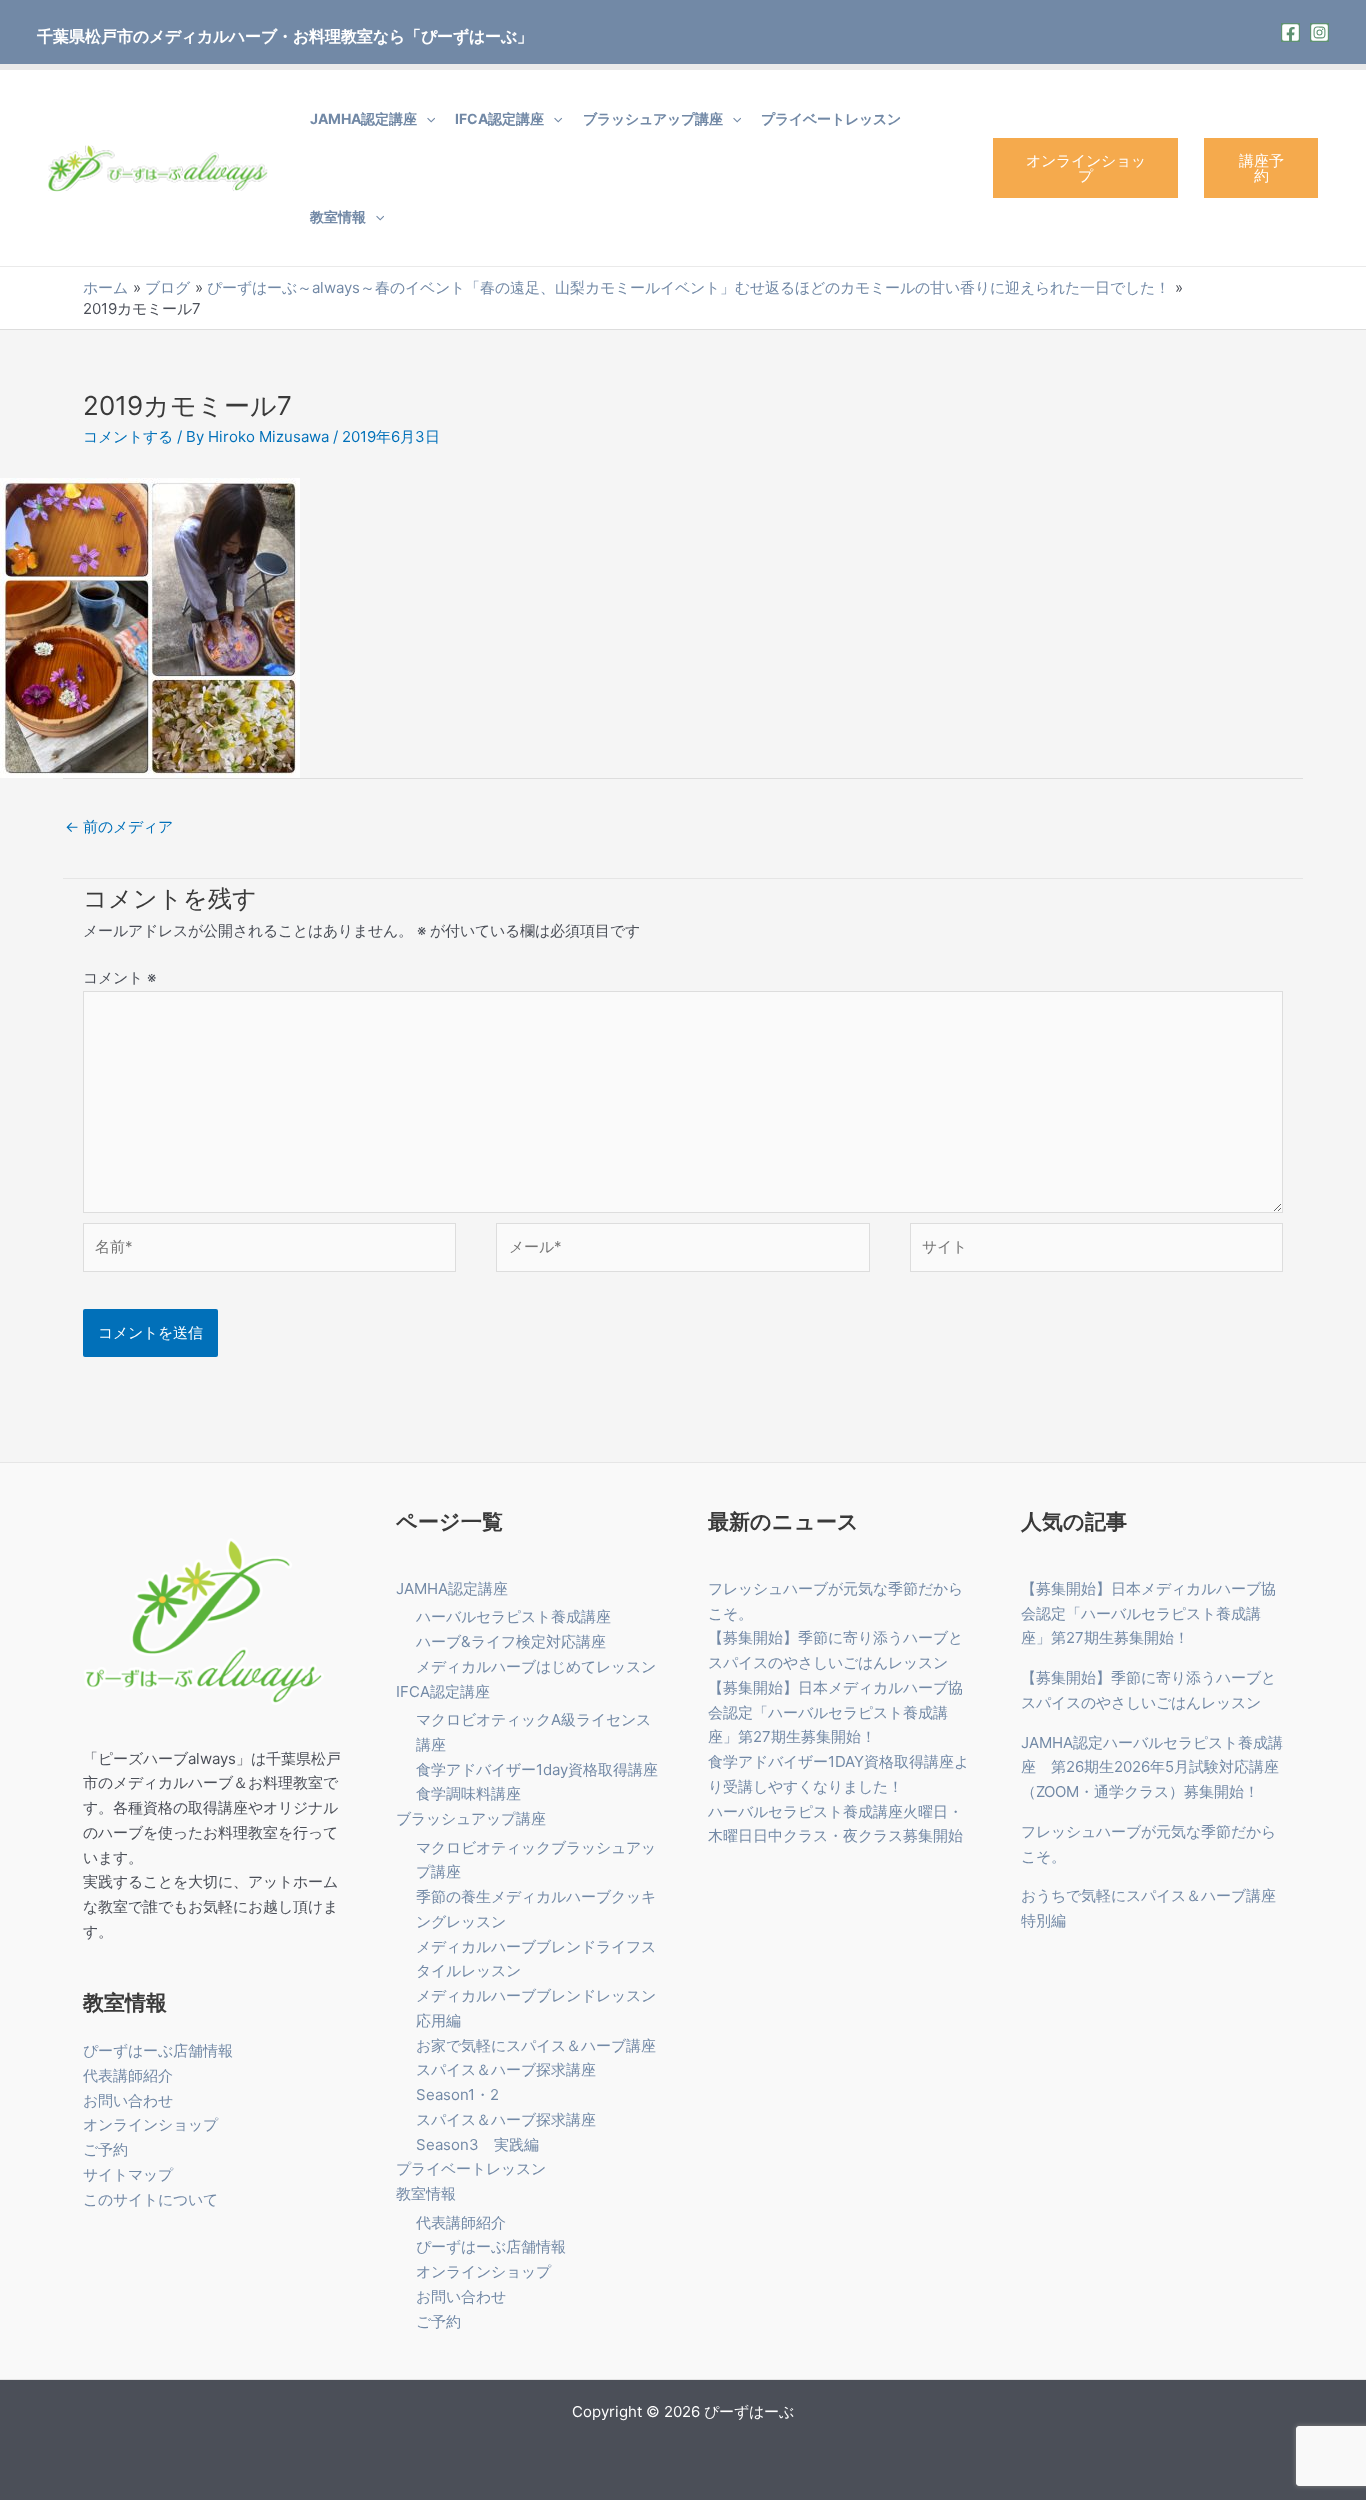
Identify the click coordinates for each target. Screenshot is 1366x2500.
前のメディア (119, 826)
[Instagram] (1319, 32)
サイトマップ (128, 2174)
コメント (119, 977)
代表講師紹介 (128, 2075)
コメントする (128, 436)
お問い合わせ (128, 2100)
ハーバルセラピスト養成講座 (513, 1616)
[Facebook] (1290, 32)
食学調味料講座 (468, 1793)
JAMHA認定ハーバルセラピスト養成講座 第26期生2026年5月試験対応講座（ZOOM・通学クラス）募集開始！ (1152, 1767)
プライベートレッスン (831, 118)
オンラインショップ (1086, 168)
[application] (426, 119)
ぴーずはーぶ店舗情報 (158, 2050)
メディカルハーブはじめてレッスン (536, 1666)
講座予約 (1261, 168)
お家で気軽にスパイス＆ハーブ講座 (536, 2045)
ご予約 (105, 2149)
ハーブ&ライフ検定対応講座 (511, 1641)
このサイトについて (150, 2199)
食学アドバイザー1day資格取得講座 (537, 1769)
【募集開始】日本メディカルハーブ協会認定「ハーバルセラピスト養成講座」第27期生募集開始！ (835, 1712)
